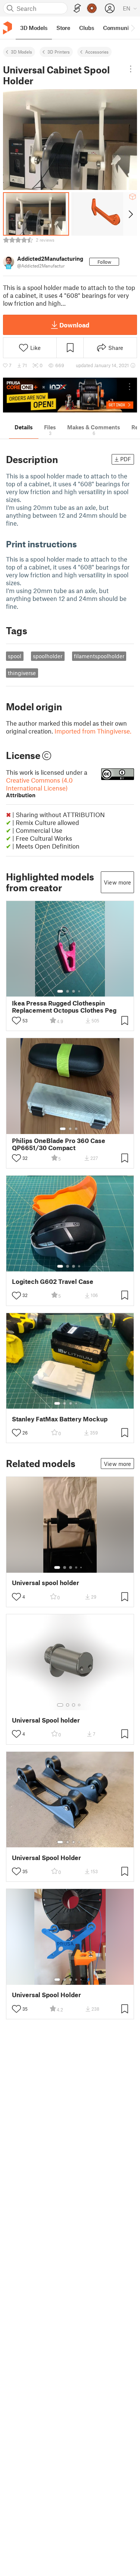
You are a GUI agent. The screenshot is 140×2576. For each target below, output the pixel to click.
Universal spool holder (46, 1583)
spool (15, 656)
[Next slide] (130, 214)
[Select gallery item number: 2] (68, 991)
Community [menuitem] (118, 28)
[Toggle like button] (16, 1021)
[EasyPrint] (77, 8)
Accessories (97, 52)
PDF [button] (126, 459)
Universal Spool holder (46, 1720)
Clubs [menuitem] (87, 28)
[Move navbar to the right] (133, 28)
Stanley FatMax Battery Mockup (60, 1419)
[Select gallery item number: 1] (60, 991)
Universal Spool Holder (46, 1858)
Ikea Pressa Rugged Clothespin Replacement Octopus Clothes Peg (64, 1007)
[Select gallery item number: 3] (74, 991)
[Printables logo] (7, 28)
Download (74, 325)
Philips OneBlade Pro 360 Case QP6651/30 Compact (59, 1144)
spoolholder (48, 656)
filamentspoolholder (99, 656)
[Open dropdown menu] (130, 69)
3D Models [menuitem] (34, 28)
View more (117, 882)
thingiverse (22, 673)
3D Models (21, 52)
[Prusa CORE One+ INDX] (70, 395)
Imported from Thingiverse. (93, 731)
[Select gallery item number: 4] (80, 991)
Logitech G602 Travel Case (53, 1281)
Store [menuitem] (63, 28)
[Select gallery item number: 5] (82, 1403)
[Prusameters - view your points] (92, 8)
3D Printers (59, 52)
